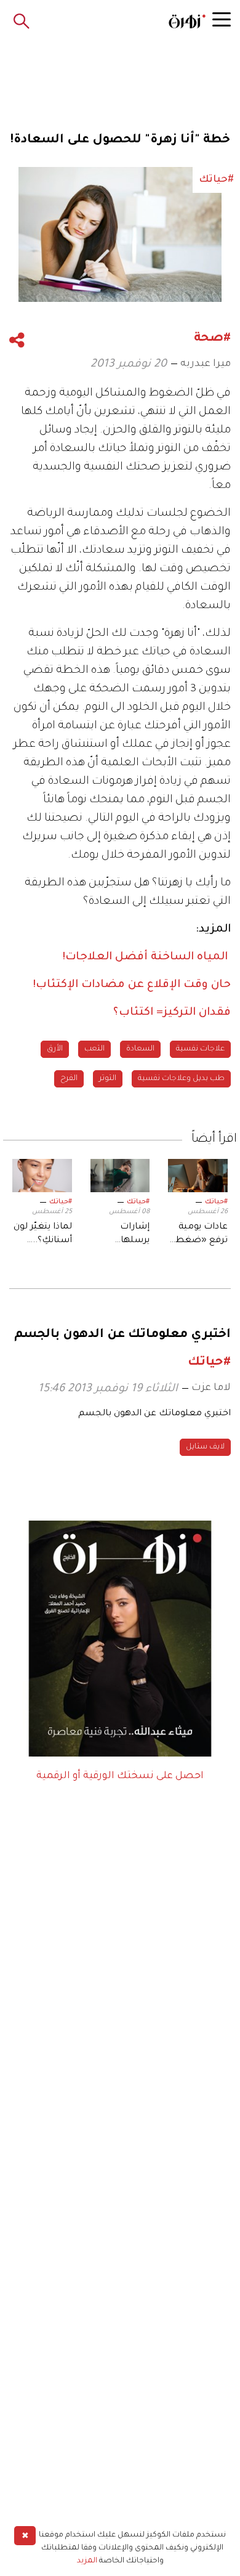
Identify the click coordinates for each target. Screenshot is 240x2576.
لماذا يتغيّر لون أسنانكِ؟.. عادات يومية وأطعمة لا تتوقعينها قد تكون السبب (43, 1235)
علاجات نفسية (200, 1049)
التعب (94, 1049)
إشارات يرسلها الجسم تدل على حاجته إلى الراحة (122, 1235)
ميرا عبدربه (206, 364)
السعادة (140, 1049)
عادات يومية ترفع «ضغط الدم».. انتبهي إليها (201, 1235)
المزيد (87, 2561)
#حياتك (216, 1202)
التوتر (108, 1079)
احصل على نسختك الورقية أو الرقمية (120, 1776)
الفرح (69, 1079)
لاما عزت (211, 1388)
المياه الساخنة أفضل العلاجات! (147, 957)
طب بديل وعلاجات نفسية (181, 1079)
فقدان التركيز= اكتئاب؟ (172, 1013)
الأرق (55, 1049)
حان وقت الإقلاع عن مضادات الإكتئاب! (132, 985)
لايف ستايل (205, 1447)
